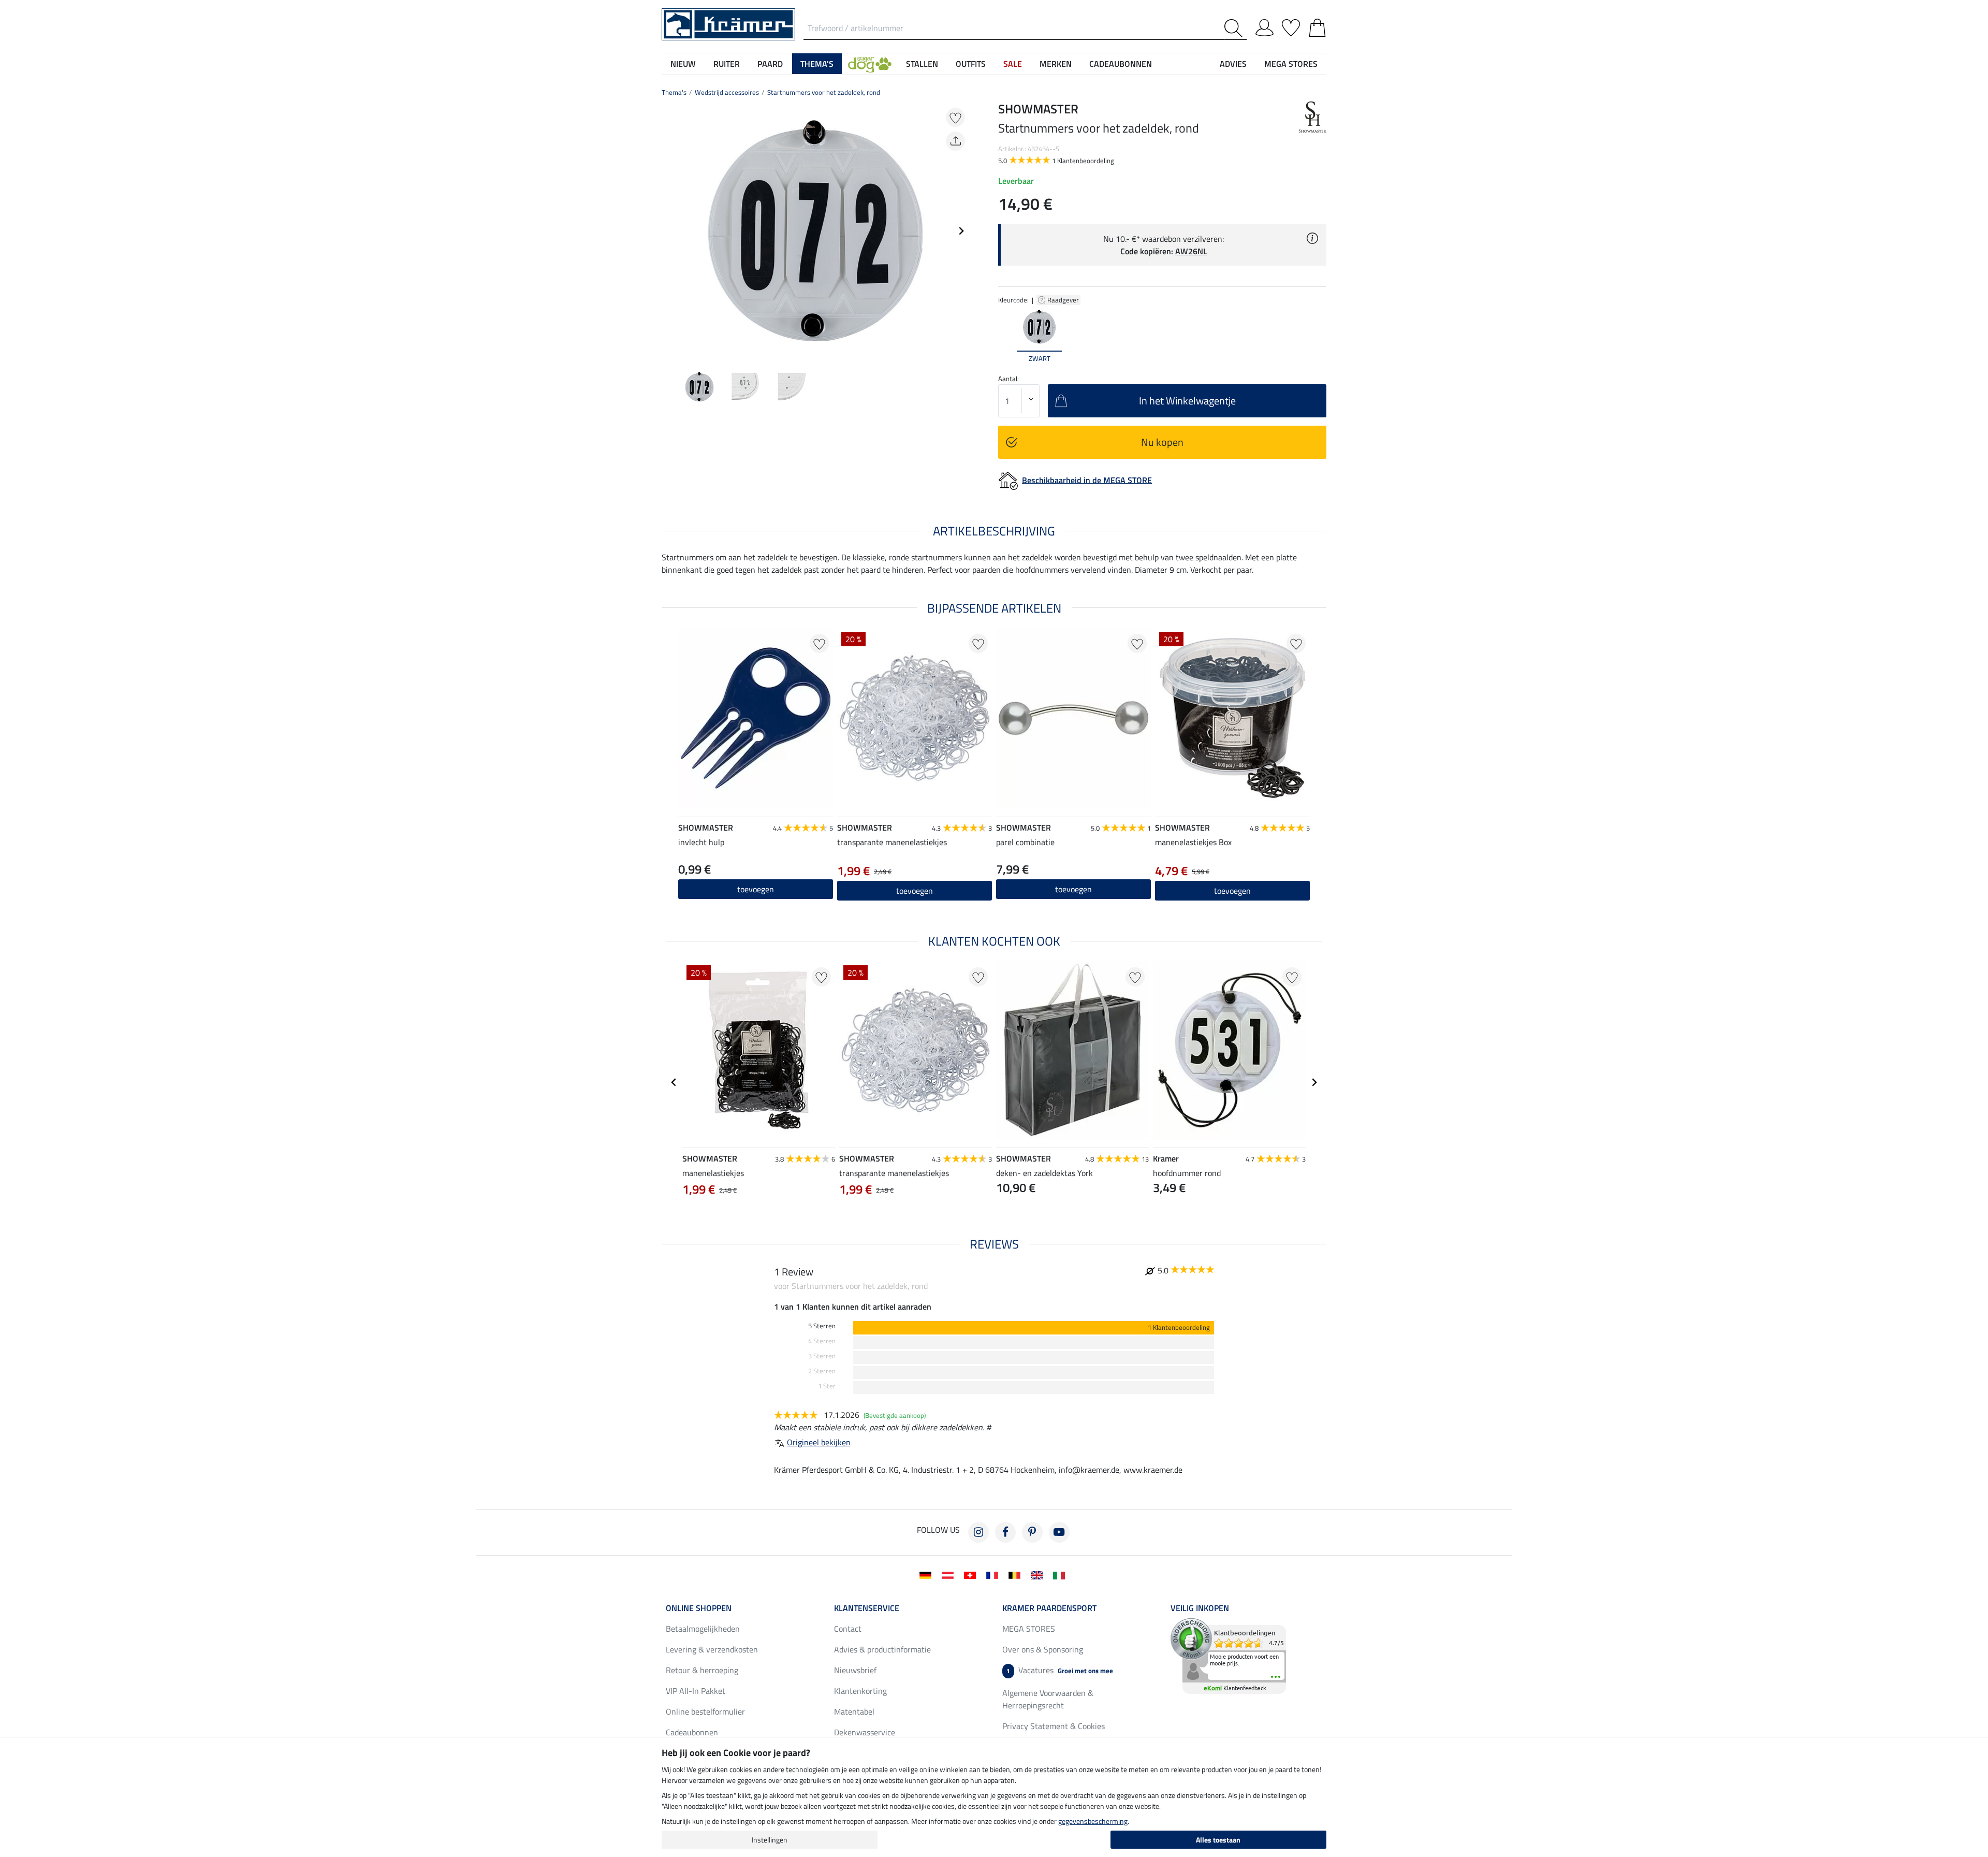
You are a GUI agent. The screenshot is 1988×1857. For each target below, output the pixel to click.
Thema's (674, 92)
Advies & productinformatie (882, 1649)
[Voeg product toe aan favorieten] (955, 117)
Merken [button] (1056, 64)
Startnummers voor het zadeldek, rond (824, 92)
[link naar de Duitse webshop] (927, 1574)
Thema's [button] (817, 64)
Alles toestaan (1218, 1840)
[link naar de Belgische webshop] (1017, 1574)
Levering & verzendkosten (712, 1649)
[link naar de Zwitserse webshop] (972, 1574)
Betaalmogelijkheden (703, 1629)
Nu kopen (1162, 442)
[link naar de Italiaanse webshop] (1061, 1574)
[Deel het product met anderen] (955, 141)
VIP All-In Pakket (696, 1691)
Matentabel (854, 1711)
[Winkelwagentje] (1317, 26)
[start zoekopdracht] (1236, 28)
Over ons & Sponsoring (1043, 1649)
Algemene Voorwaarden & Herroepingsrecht (1048, 1699)
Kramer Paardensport (1049, 1608)
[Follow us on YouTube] (1059, 1532)
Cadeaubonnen (692, 1732)
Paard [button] (770, 64)
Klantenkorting (860, 1691)
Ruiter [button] (727, 64)
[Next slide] (961, 231)
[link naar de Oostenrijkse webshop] (950, 1574)
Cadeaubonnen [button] (1121, 64)
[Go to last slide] (674, 1082)
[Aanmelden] (1265, 26)
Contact (848, 1629)
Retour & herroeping (702, 1670)
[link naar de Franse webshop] (994, 1574)
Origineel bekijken (819, 1442)
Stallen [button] (922, 64)
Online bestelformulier (705, 1711)
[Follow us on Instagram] (978, 1532)
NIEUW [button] (683, 64)
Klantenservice (867, 1608)
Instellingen (770, 1840)
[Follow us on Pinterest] (1032, 1532)
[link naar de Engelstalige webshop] (1039, 1574)
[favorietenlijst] (1291, 26)
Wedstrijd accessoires (727, 92)
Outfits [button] (971, 64)
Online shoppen (699, 1608)
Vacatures (1060, 1670)
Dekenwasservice (865, 1732)
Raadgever (1064, 300)
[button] (870, 64)
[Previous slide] (670, 231)
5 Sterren (822, 1326)
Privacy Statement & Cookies (1054, 1726)
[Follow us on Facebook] (1005, 1532)
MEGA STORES (1291, 64)
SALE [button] (1013, 64)
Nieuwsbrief (855, 1670)
